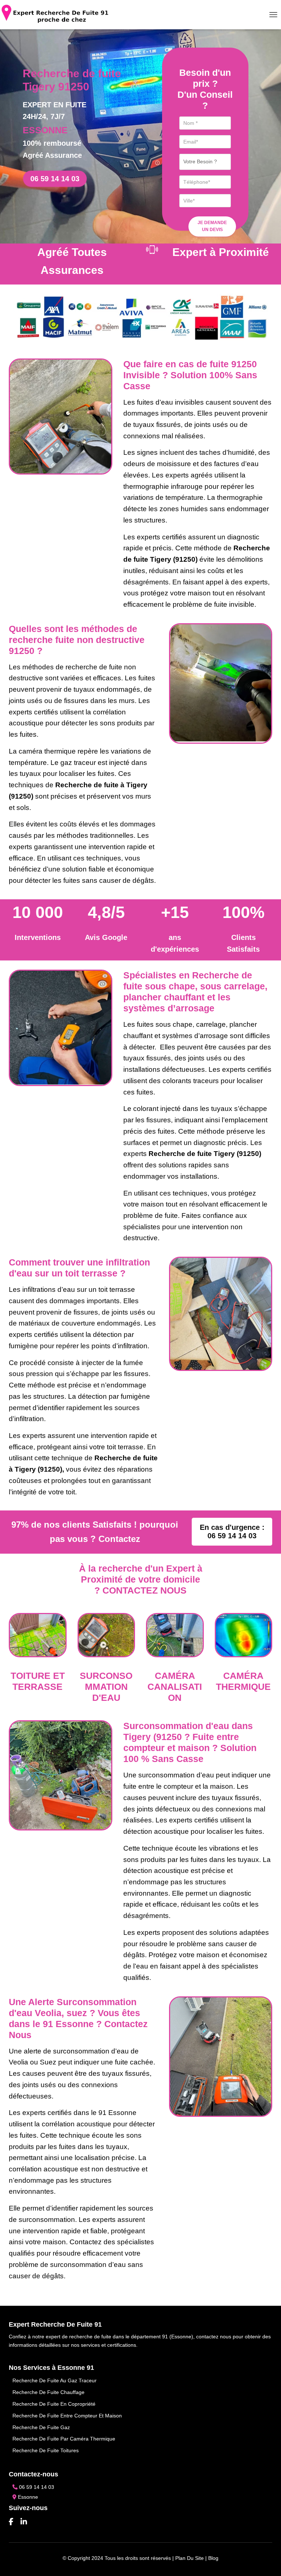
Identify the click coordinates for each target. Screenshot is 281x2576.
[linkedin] (24, 2522)
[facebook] (11, 2522)
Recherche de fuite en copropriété (54, 2404)
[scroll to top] (266, 2561)
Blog (213, 2558)
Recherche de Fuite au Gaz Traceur (55, 2380)
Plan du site (190, 2558)
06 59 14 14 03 (55, 179)
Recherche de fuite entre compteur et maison (67, 2416)
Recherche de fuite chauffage (48, 2392)
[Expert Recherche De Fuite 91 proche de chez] (58, 15)
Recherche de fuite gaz (41, 2427)
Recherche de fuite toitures (46, 2450)
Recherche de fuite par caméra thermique (64, 2439)
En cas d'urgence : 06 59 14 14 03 (232, 1532)
